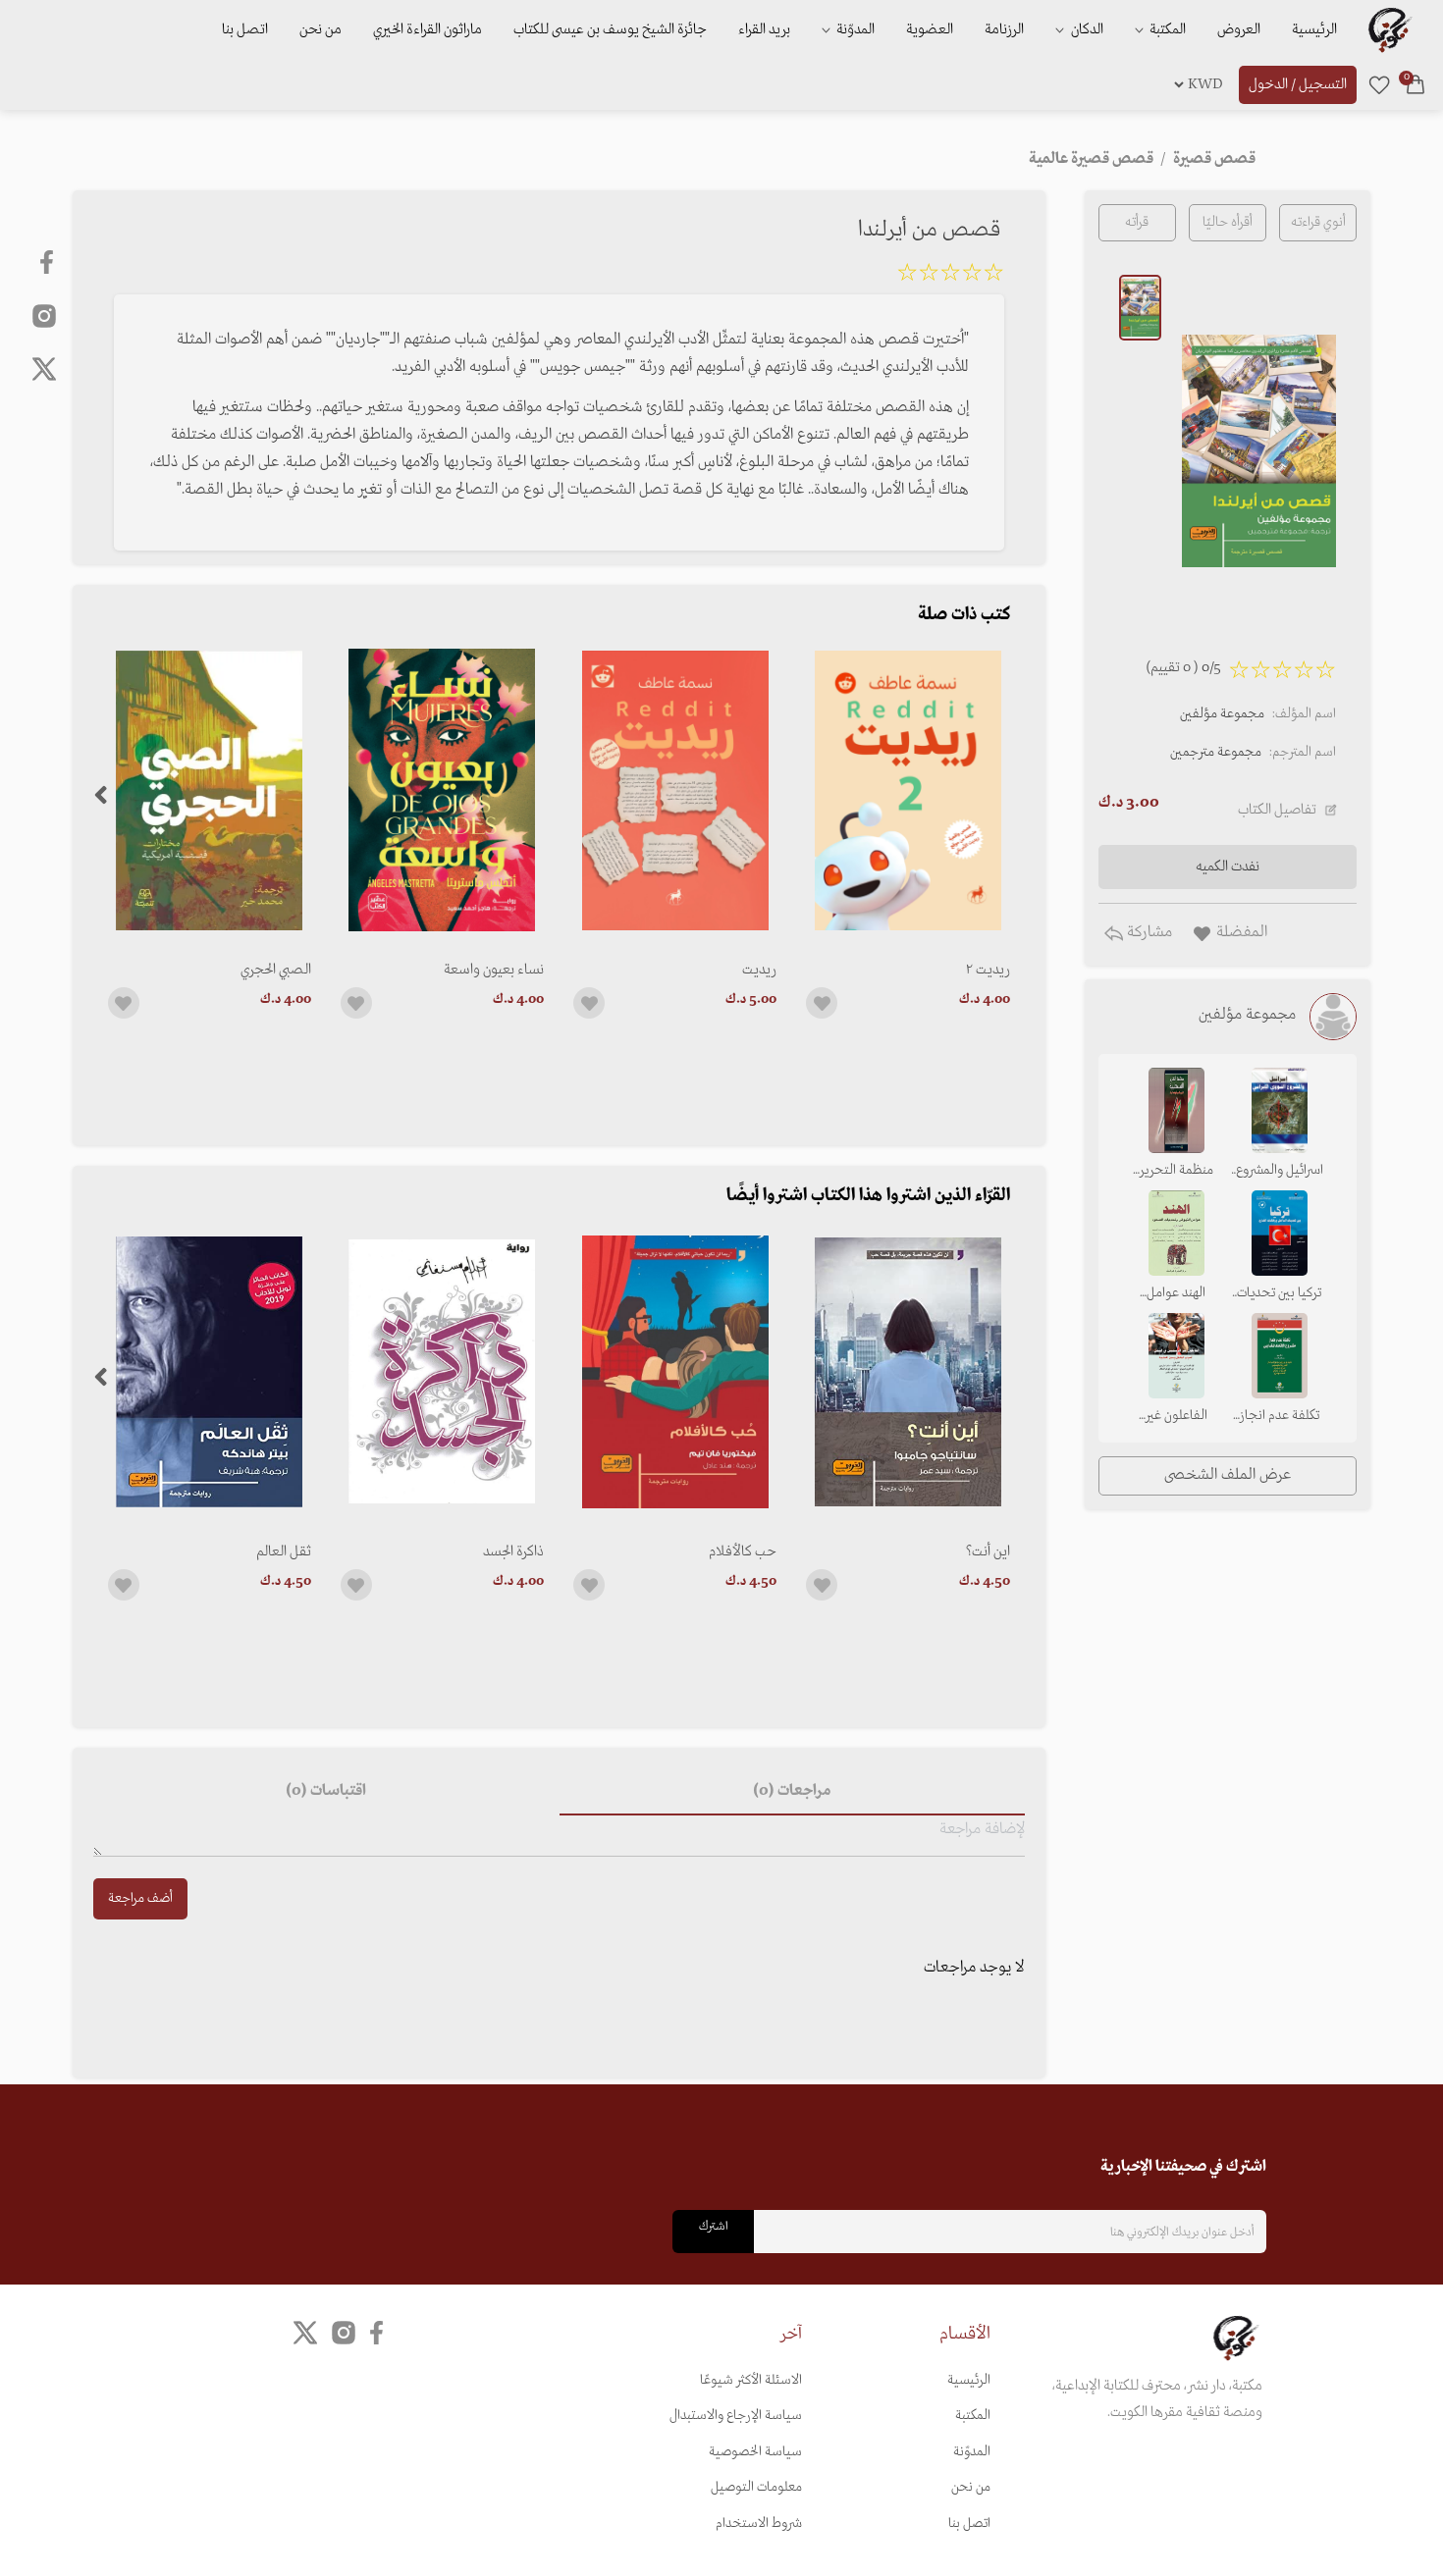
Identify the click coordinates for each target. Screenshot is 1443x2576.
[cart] (1416, 84)
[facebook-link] (49, 262)
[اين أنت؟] (908, 1371)
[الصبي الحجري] (210, 790)
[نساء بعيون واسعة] (442, 790)
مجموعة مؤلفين (1222, 714)
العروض (1239, 29)
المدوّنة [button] (854, 29)
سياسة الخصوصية (755, 2452)
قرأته (1137, 222)
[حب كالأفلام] (675, 1371)
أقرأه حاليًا (1228, 222)
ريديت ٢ (988, 970)
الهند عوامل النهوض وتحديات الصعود (1176, 1294)
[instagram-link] (44, 315)
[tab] (792, 1792)
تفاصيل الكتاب (1277, 810)
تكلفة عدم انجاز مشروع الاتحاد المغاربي (1280, 1417)
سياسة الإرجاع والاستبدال (736, 2416)
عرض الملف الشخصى (1228, 1475)
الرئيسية (1314, 29)
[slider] (950, 276)
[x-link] (44, 369)
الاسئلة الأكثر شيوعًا (751, 2380)
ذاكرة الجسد (513, 1551)
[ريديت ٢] (908, 790)
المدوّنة (972, 2452)
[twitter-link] (305, 2333)
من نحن (321, 29)
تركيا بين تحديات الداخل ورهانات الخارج (1279, 1294)
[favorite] (1379, 84)
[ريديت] (675, 790)
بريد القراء (764, 29)
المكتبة (1166, 29)
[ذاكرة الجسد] (442, 1371)
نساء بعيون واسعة (494, 970)
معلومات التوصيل (756, 2487)
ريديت (759, 970)
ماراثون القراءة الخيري (428, 29)
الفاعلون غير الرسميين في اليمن (1176, 1417)
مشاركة (1148, 932)
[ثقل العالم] (210, 1371)
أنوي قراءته (1318, 222)
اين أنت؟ (988, 1551)
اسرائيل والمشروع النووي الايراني (1280, 1172)
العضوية (930, 29)
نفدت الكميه (1228, 867)
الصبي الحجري (276, 970)
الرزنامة (1004, 29)
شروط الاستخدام (759, 2523)
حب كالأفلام (743, 1551)
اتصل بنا (245, 29)
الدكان (1086, 29)
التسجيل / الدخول (1298, 84)
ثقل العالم (284, 1551)
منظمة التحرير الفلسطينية (1176, 1172)
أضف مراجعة (140, 1898)
